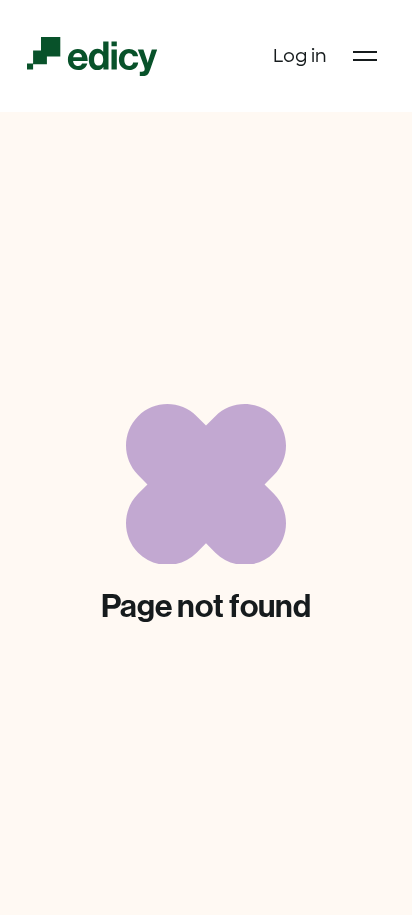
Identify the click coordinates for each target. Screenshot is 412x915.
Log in (300, 56)
